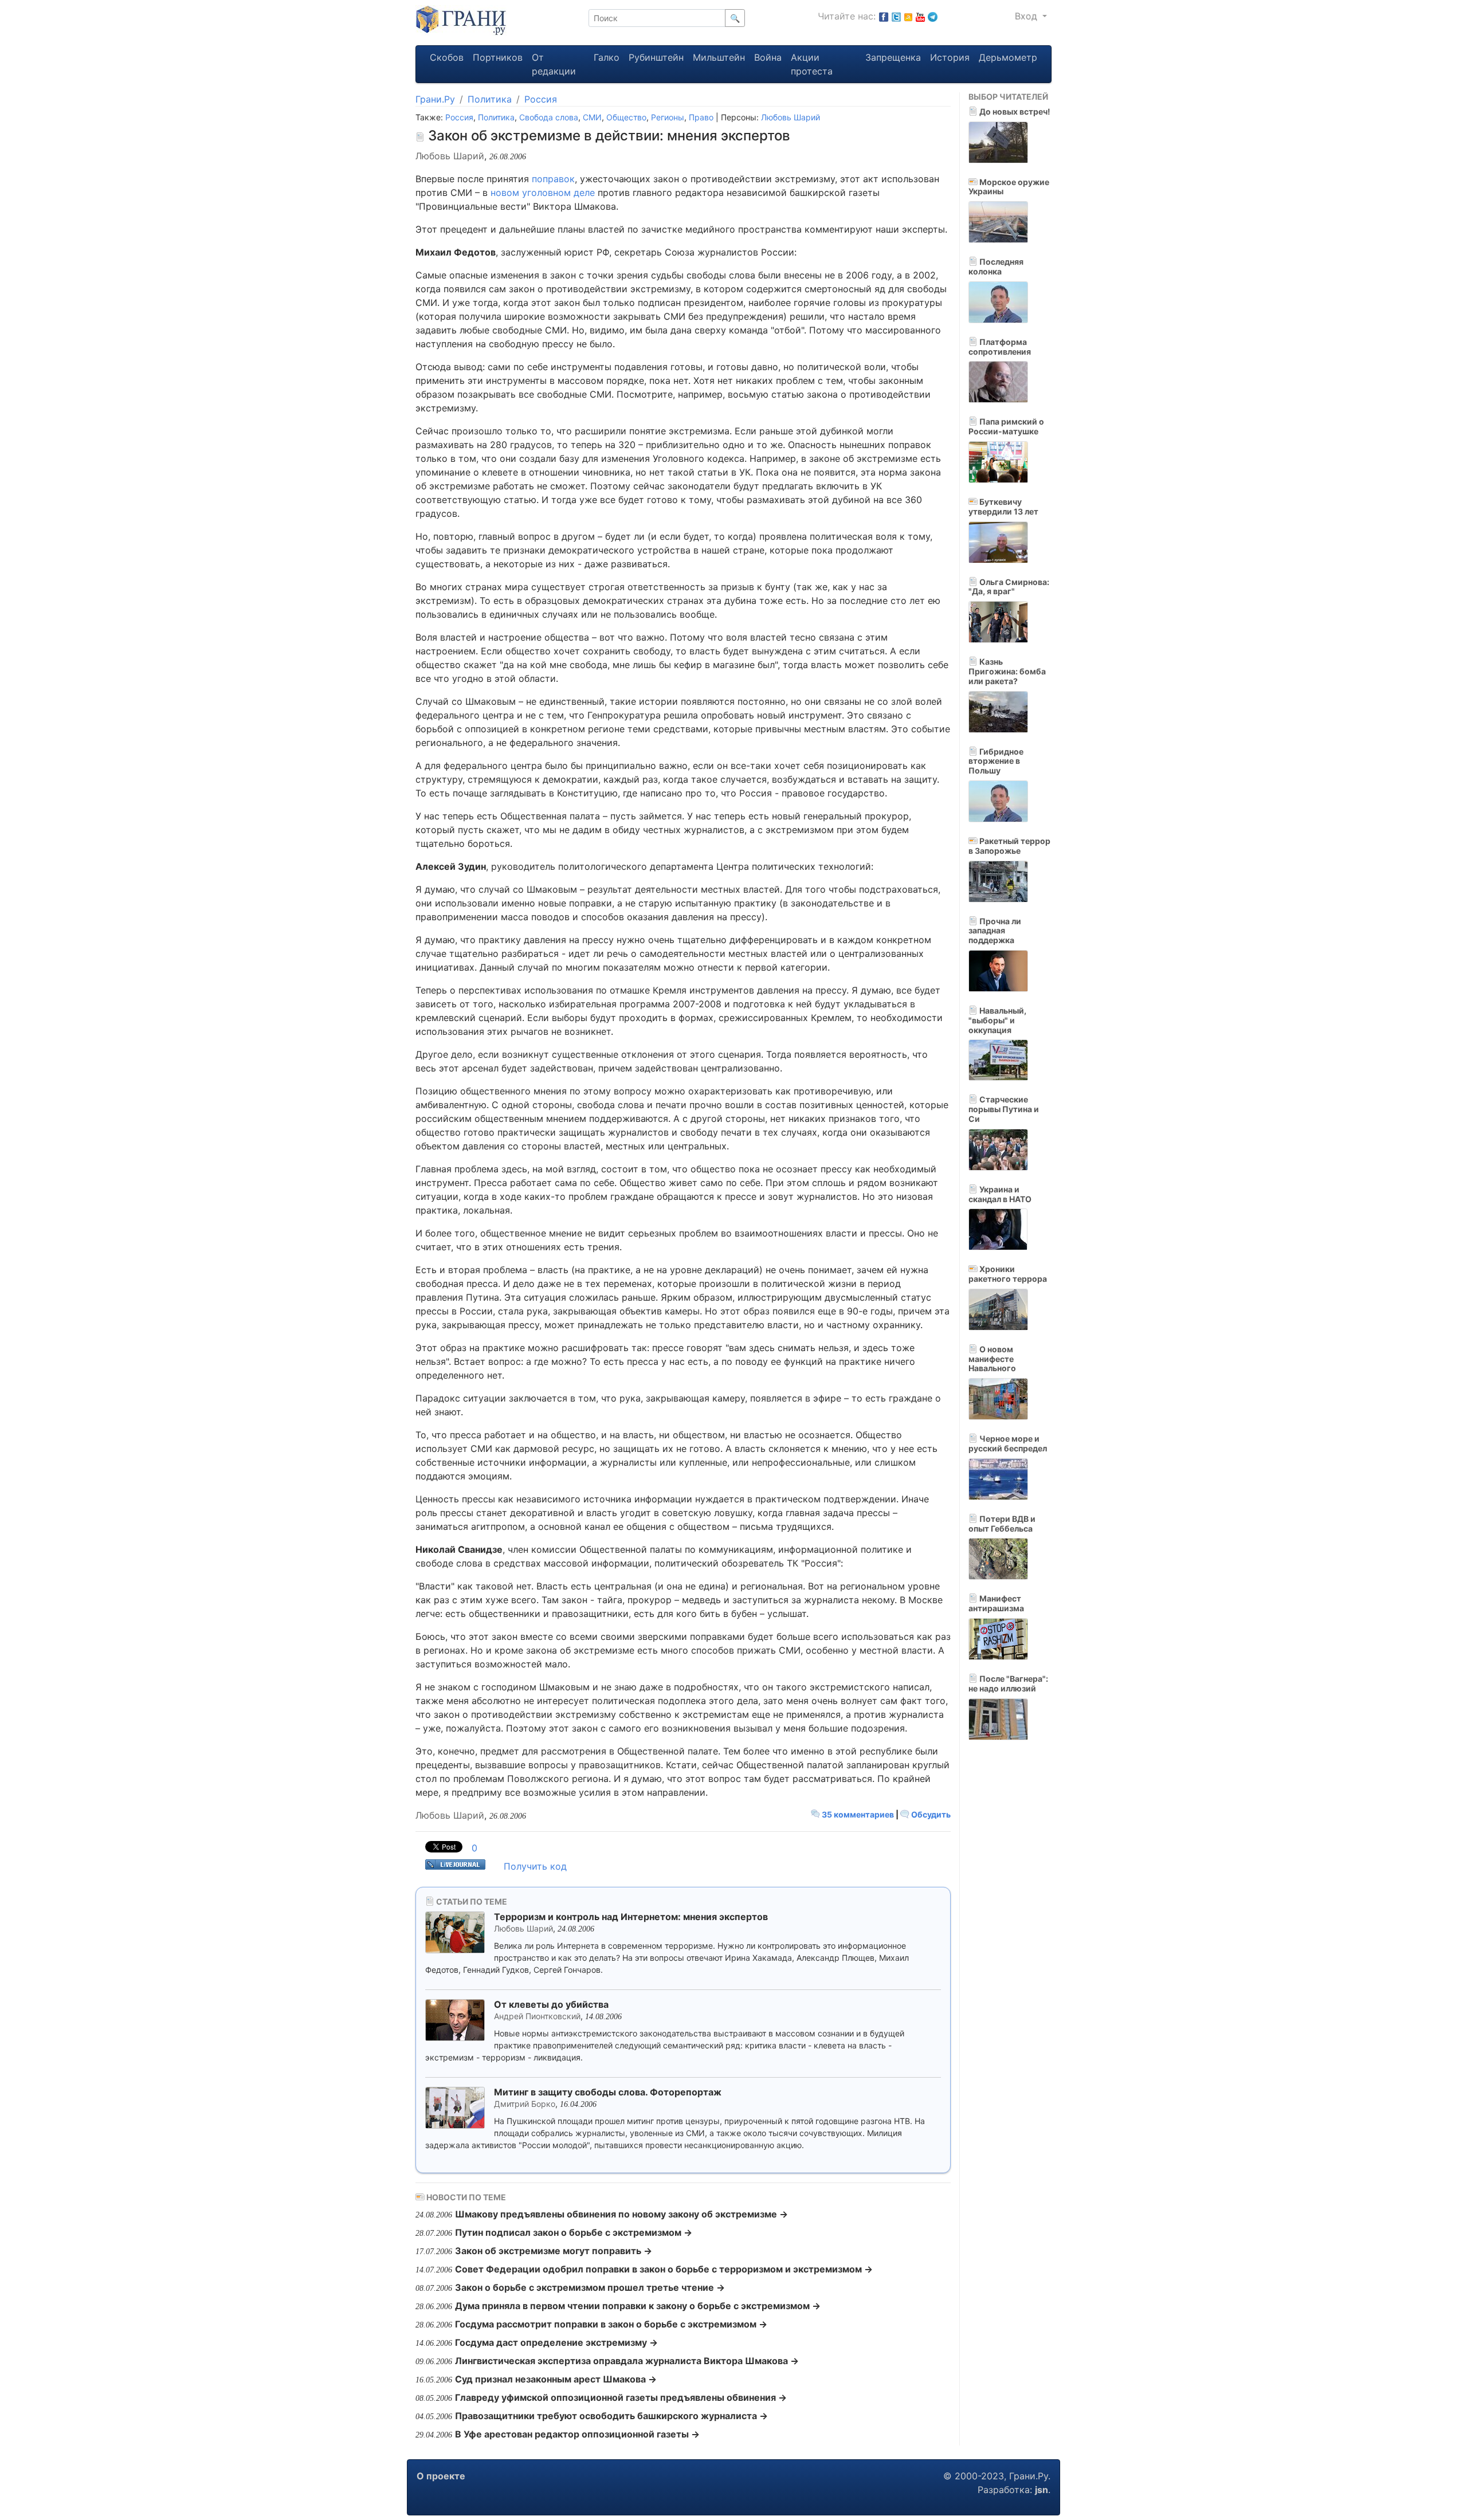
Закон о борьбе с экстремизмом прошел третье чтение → (590, 2287)
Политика (490, 99)
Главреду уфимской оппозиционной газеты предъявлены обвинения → (621, 2397)
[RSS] (908, 16)
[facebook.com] (884, 16)
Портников (498, 57)
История (950, 57)
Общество (626, 117)
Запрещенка (893, 57)
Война (768, 57)
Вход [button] (1027, 16)
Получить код (535, 1866)
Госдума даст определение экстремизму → (556, 2342)
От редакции (554, 64)
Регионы (668, 117)
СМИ (592, 117)
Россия (541, 99)
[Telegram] (933, 16)
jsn (1042, 2490)
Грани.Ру (435, 99)
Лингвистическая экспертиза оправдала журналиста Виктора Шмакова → (627, 2361)
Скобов (447, 57)
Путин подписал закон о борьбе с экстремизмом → (574, 2232)
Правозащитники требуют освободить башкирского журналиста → (611, 2416)
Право (701, 117)
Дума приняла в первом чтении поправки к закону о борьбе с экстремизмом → (638, 2306)
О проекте (441, 2476)
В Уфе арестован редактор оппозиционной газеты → (577, 2434)
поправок (553, 179)
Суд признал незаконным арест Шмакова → (556, 2379)
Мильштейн (719, 57)
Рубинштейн (656, 57)
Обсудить (930, 1814)
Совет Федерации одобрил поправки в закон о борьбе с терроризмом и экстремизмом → (664, 2269)
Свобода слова (549, 117)
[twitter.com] (896, 16)
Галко (607, 57)
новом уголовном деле (543, 193)
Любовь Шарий (791, 117)
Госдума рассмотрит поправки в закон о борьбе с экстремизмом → (611, 2324)
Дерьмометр (1008, 57)
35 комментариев (858, 1814)
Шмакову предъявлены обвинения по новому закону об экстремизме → (621, 2214)
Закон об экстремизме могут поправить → (554, 2251)
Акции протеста (812, 64)
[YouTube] (920, 16)
